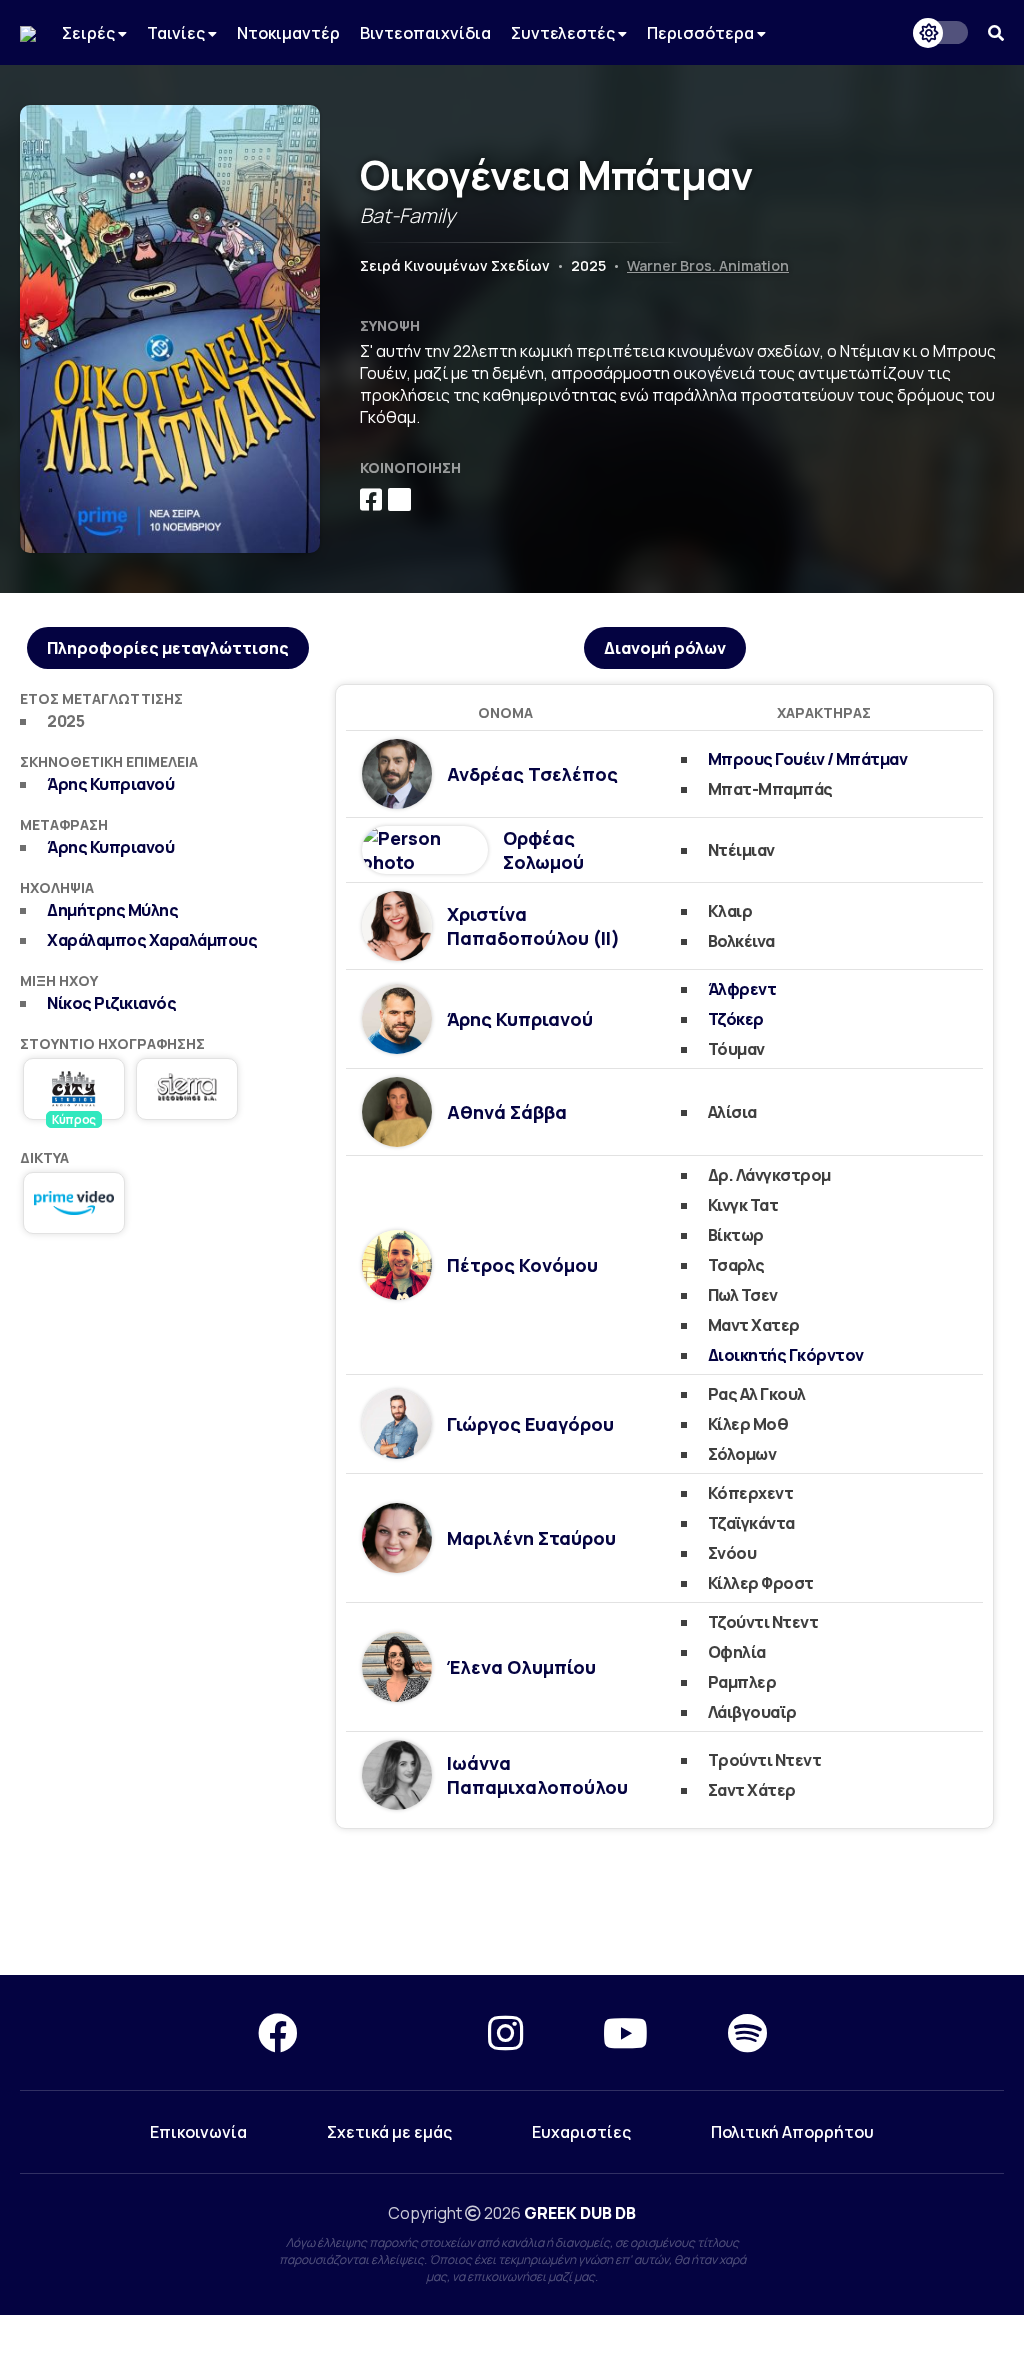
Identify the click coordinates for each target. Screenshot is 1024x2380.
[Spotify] (747, 2032)
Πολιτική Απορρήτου (792, 2132)
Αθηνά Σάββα (507, 1112)
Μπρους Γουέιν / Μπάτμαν (808, 759)
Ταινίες (177, 33)
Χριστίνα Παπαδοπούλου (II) (533, 926)
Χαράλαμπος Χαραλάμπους (152, 940)
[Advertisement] (167, 1389)
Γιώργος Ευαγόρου (530, 1424)
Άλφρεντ (742, 989)
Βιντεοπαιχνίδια (425, 33)
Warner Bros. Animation (708, 265)
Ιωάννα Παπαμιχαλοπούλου (537, 1775)
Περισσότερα (702, 33)
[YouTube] (625, 2032)
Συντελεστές (564, 33)
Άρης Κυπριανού (110, 784)
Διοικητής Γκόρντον (786, 1355)
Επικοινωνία (198, 2132)
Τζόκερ (736, 1019)
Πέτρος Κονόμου (522, 1265)
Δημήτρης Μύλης (112, 910)
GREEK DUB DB (580, 2213)
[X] (393, 2032)
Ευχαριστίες (581, 2132)
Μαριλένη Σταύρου (531, 1538)
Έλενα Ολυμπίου (521, 1667)
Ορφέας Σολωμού (543, 850)
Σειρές (90, 33)
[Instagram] (505, 2032)
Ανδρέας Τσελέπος (532, 774)
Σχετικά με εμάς (389, 2132)
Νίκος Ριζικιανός (111, 1003)
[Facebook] (278, 2032)
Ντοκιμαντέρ (288, 33)
